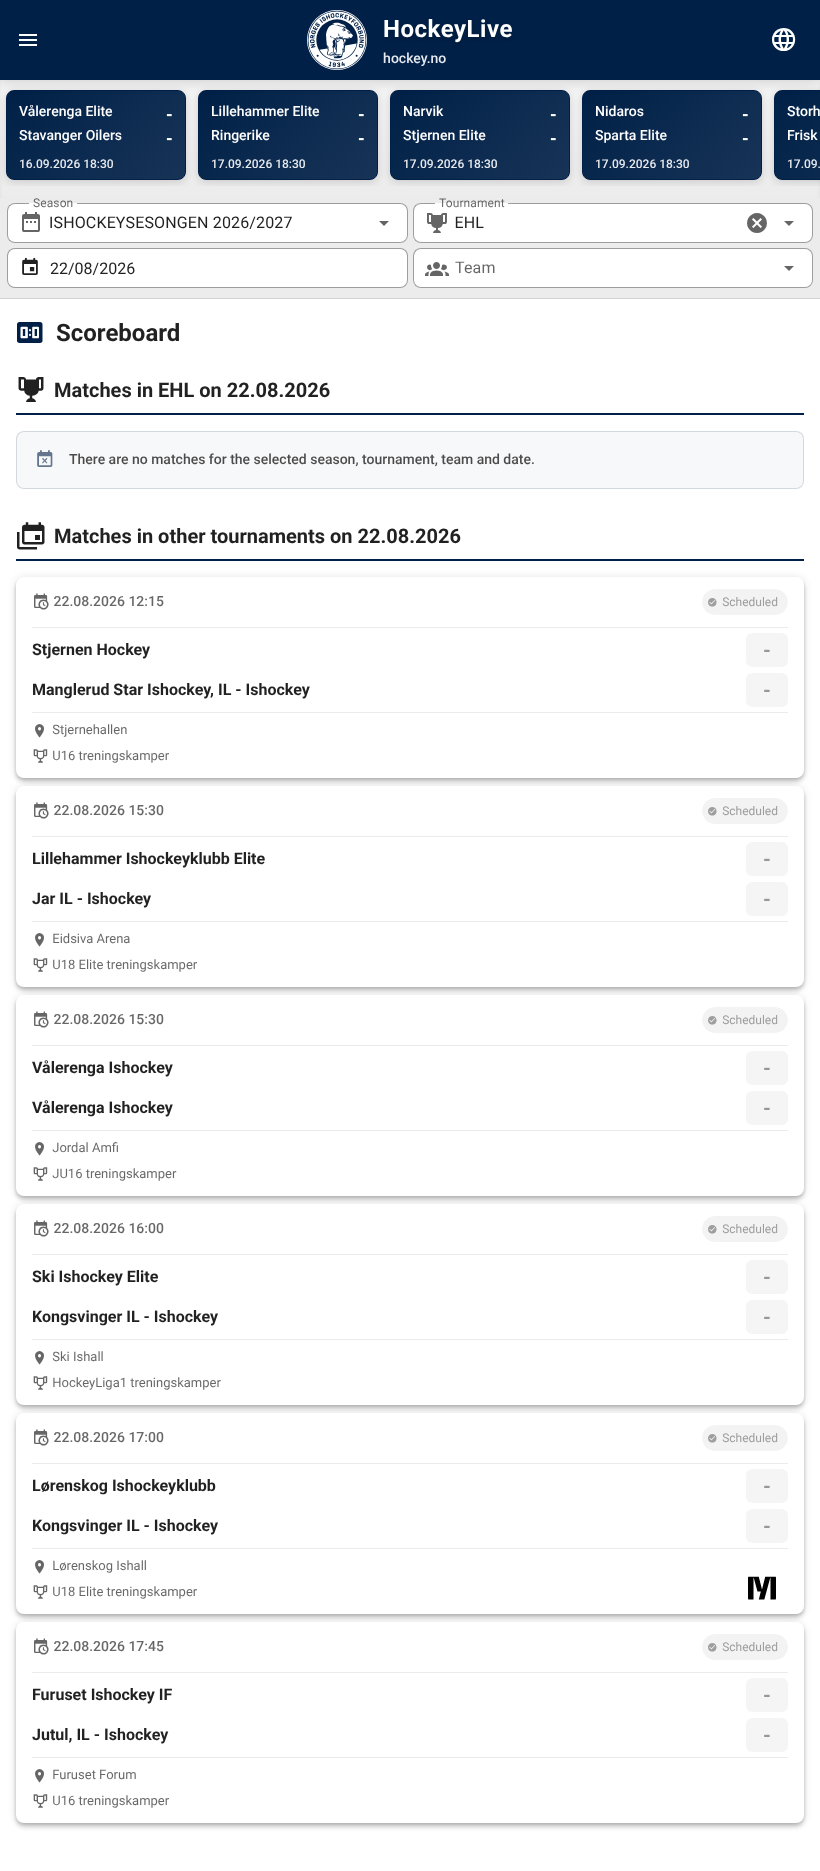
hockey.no (414, 59)
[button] (757, 223)
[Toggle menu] (28, 40)
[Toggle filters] (784, 40)
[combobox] (207, 223)
